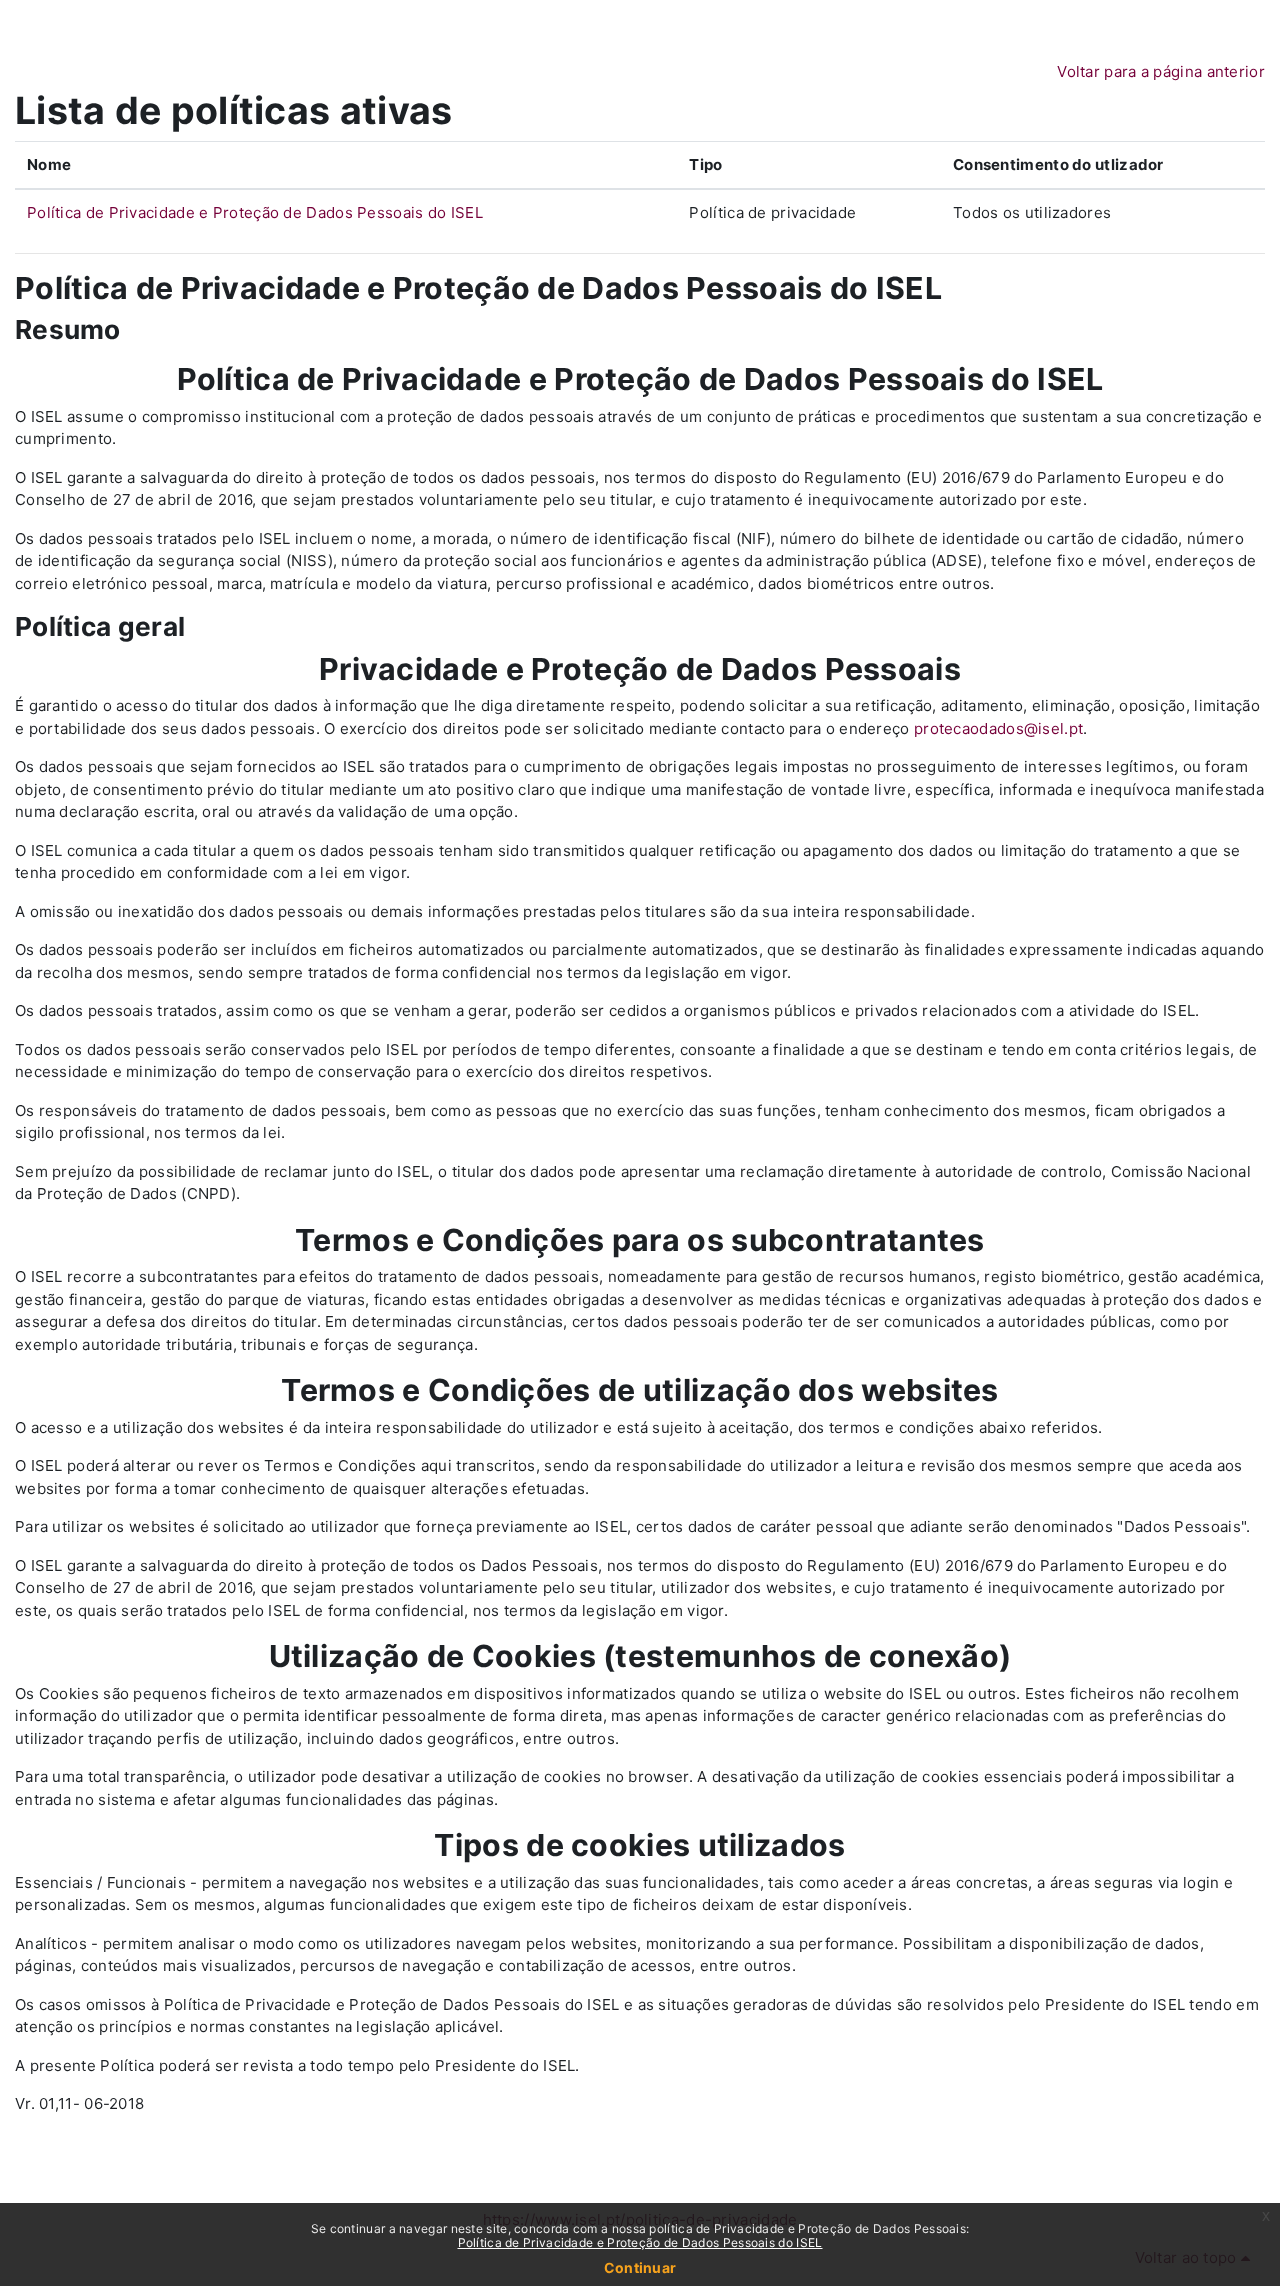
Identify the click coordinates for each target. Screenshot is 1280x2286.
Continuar (640, 2267)
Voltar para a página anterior (1161, 71)
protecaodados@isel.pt (998, 728)
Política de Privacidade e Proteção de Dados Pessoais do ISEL (255, 212)
